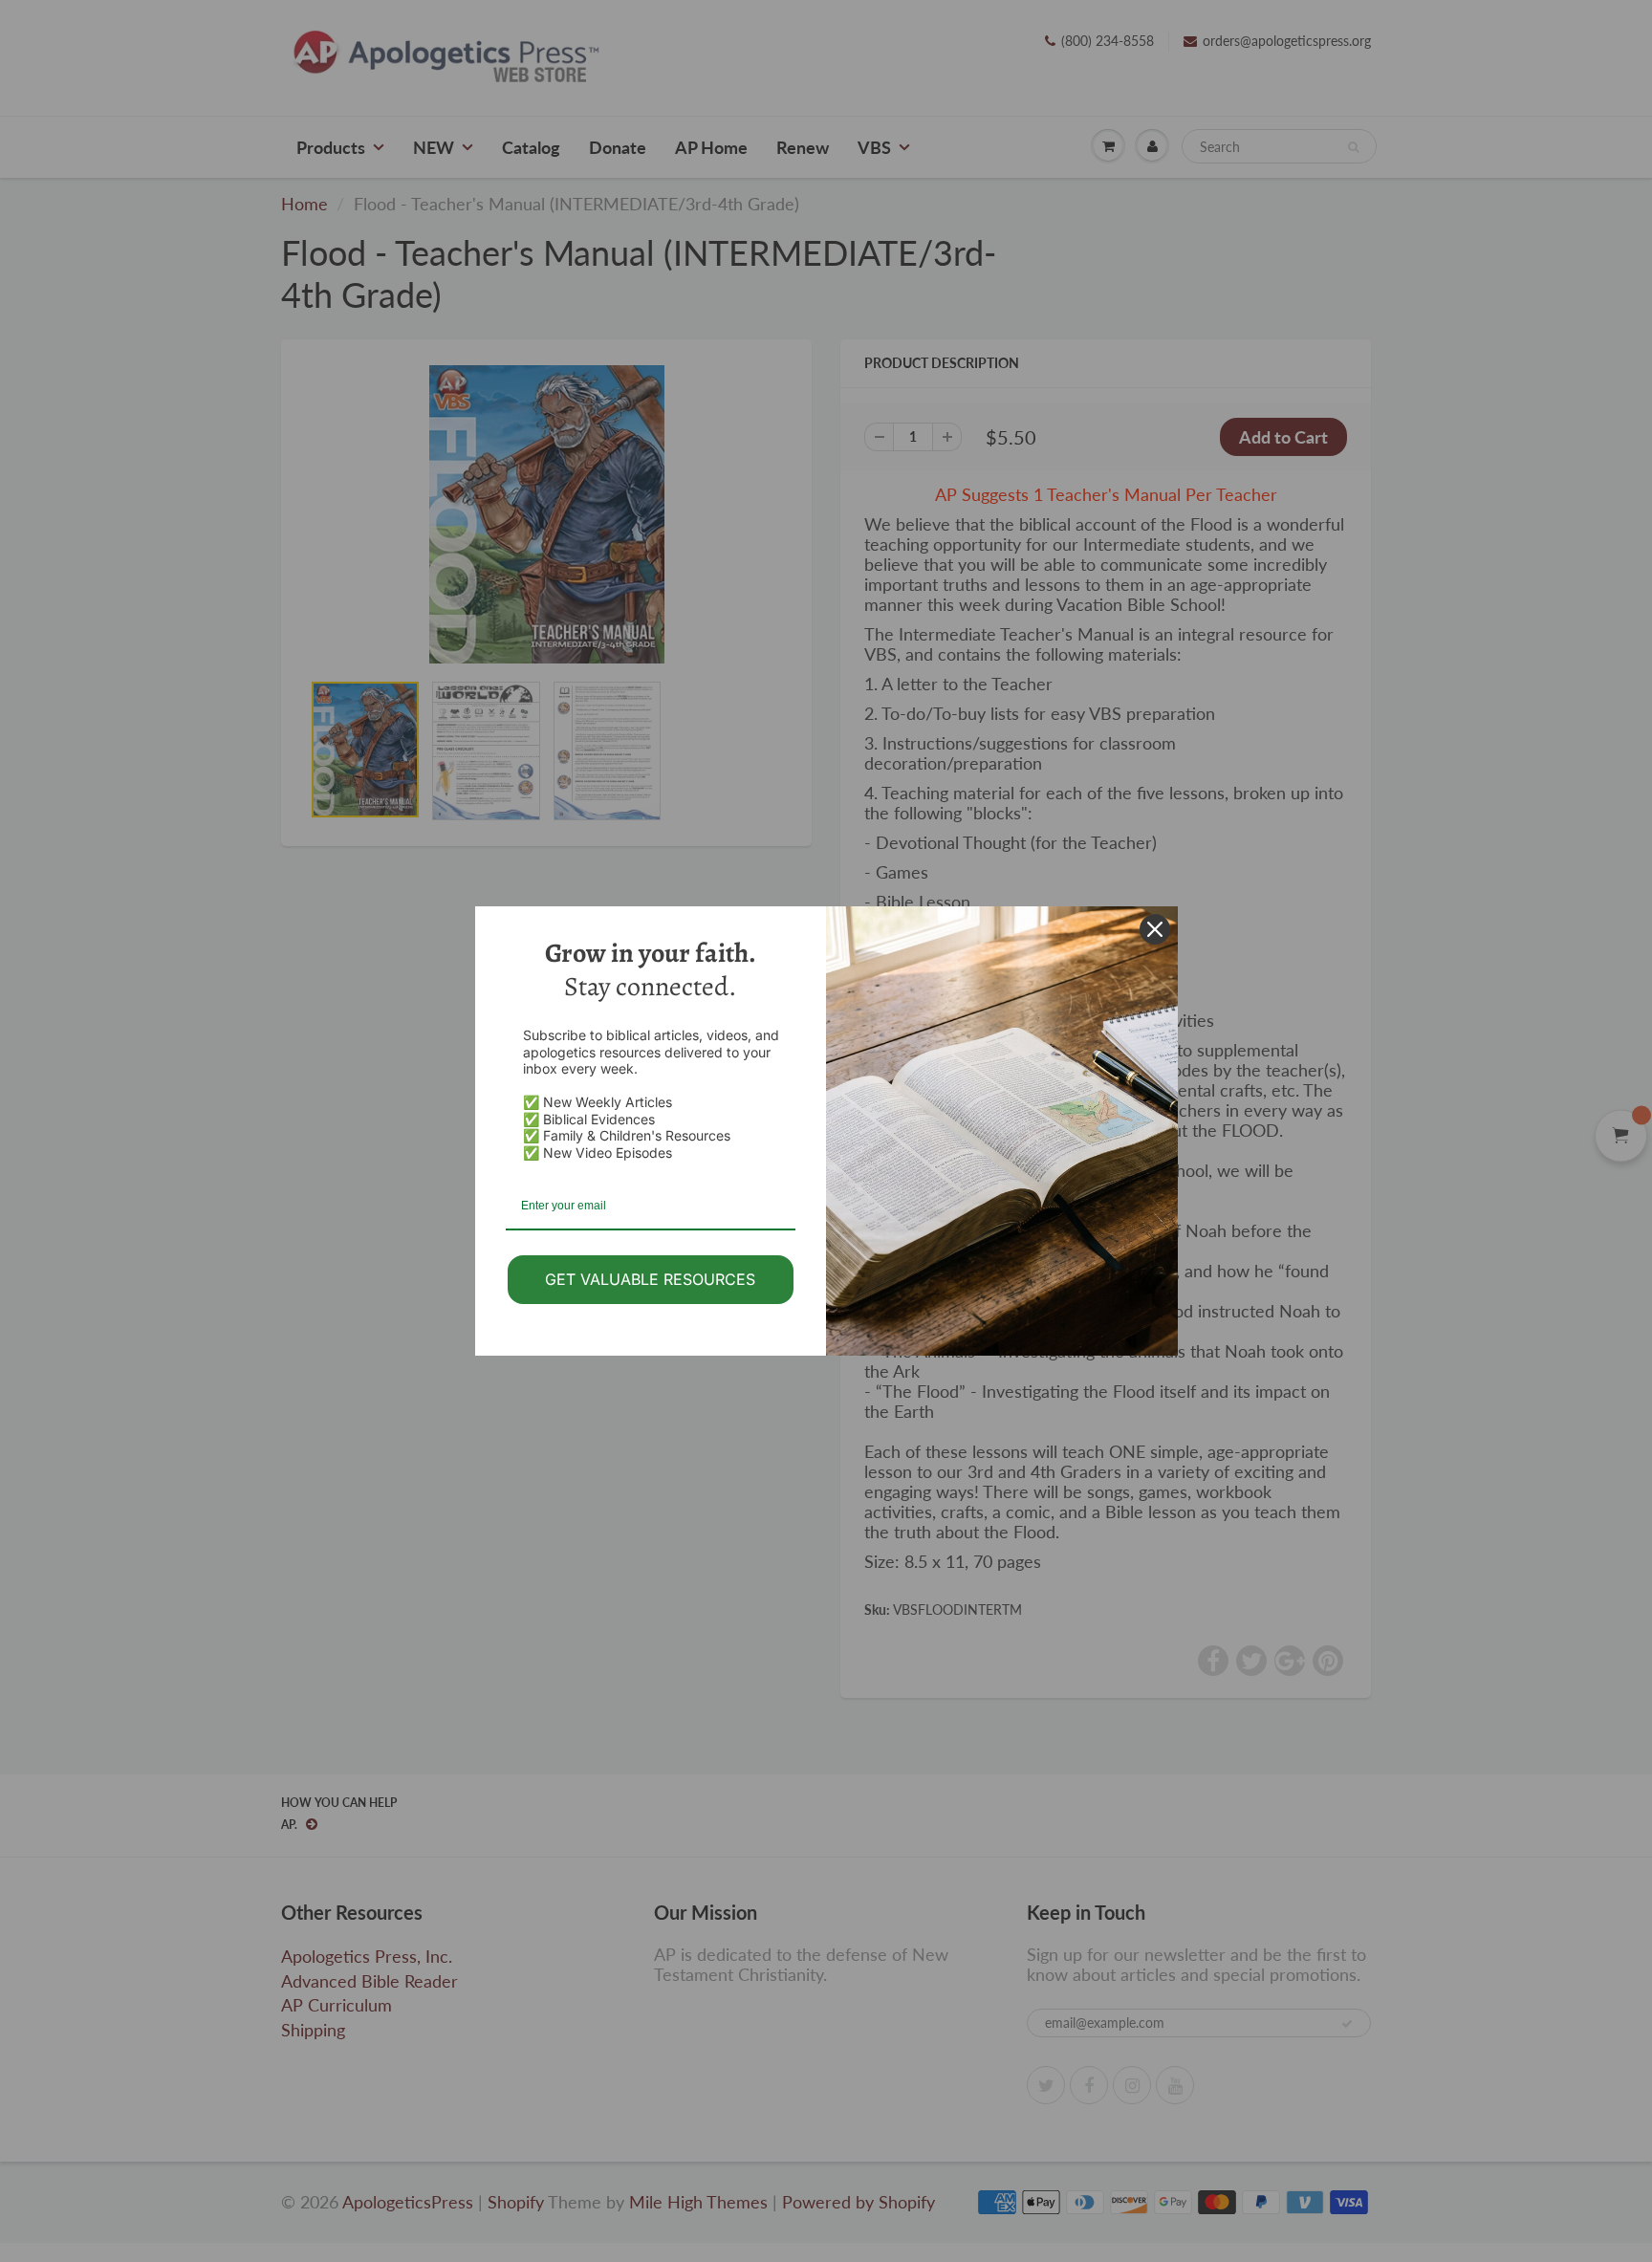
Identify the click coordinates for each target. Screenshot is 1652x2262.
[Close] (1155, 929)
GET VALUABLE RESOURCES (650, 1279)
